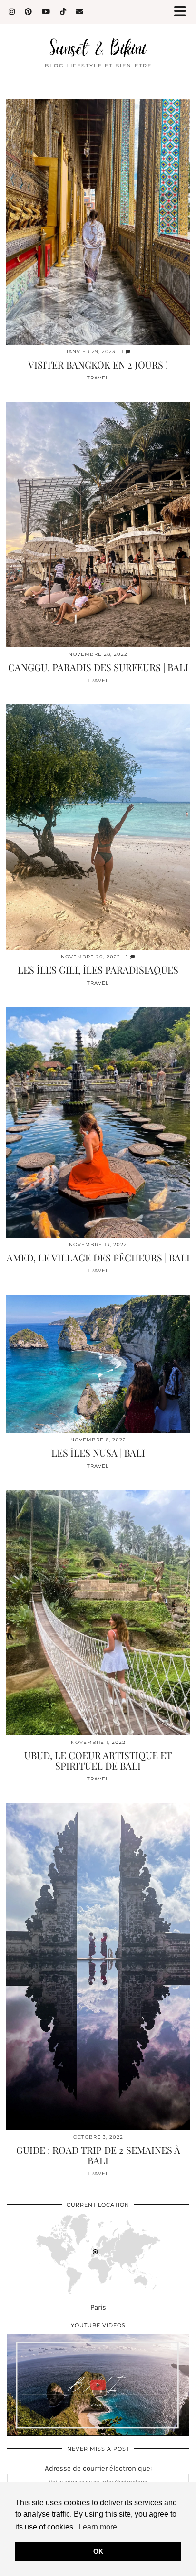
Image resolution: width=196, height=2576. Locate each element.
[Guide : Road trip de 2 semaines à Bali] (98, 1967)
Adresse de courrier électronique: (98, 2468)
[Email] (80, 12)
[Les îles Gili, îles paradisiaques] (98, 827)
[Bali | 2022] (98, 2385)
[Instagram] (12, 12)
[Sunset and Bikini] (98, 28)
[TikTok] (63, 12)
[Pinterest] (29, 12)
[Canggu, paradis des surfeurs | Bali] (98, 525)
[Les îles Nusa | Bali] (98, 1364)
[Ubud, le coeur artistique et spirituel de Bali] (98, 1613)
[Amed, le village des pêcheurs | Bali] (98, 1122)
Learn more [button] (98, 2527)
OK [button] (98, 2551)
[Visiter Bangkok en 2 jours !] (98, 222)
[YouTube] (46, 12)
